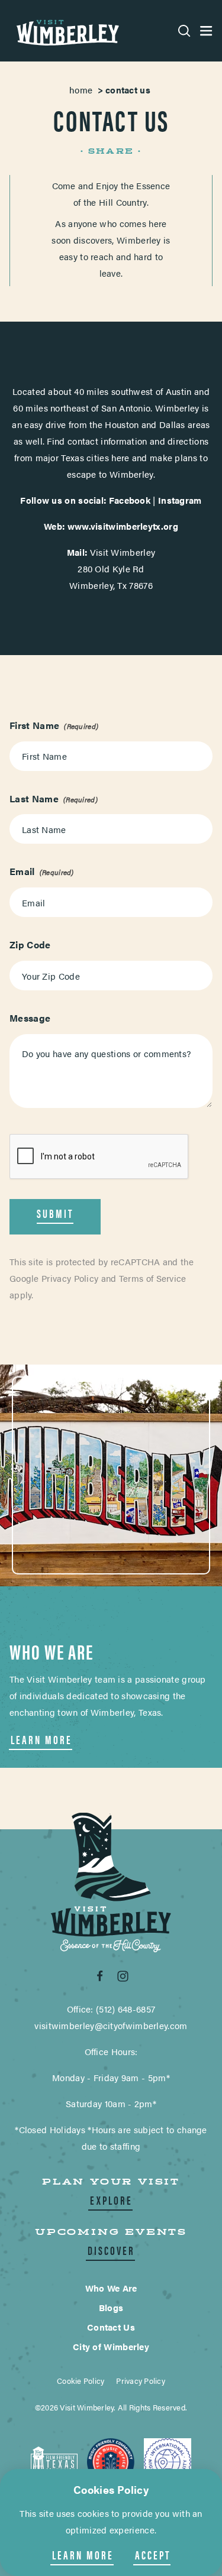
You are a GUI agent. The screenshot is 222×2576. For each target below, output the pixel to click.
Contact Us (111, 2327)
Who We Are (111, 2288)
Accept (153, 2555)
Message (30, 1018)
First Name (34, 725)
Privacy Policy (70, 1278)
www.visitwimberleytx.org (123, 526)
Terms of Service (153, 1278)
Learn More (41, 1739)
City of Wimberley (111, 2346)
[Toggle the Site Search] (184, 31)
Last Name (34, 798)
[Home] (66, 31)
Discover (111, 2250)
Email (22, 871)
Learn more (83, 2555)
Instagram (180, 500)
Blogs (111, 2307)
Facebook (130, 500)
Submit (55, 1213)
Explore (111, 2200)
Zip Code (30, 944)
